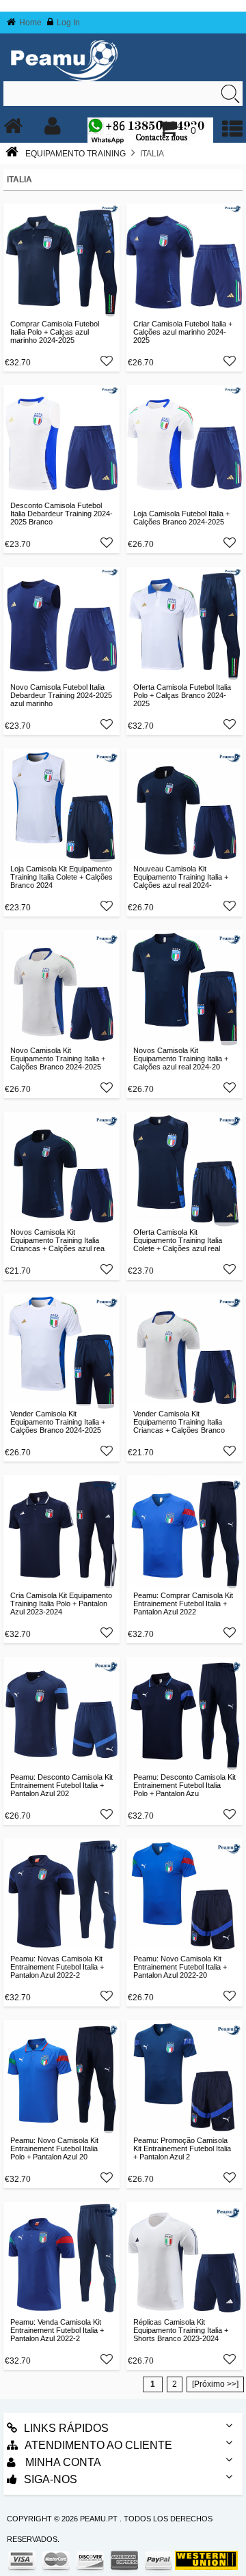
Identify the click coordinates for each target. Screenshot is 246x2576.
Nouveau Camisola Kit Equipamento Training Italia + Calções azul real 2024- (181, 877)
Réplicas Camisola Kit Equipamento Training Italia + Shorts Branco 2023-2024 (181, 2330)
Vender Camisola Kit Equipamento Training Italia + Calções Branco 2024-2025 (58, 1422)
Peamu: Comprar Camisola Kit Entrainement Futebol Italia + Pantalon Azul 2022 (183, 1604)
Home (30, 23)
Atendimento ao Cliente (98, 2445)
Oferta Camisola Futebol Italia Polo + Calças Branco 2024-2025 (182, 695)
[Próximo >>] (215, 2384)
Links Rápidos (66, 2428)
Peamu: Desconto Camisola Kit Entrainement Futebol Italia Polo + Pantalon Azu (184, 1785)
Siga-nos (51, 2479)
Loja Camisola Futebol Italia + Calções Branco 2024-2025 (181, 518)
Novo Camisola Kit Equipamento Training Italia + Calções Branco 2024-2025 (58, 1059)
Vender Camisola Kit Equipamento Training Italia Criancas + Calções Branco (179, 1422)
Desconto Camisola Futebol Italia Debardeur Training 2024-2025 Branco (61, 514)
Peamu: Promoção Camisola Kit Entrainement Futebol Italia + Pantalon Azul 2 (182, 2148)
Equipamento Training (76, 154)
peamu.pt (99, 2519)
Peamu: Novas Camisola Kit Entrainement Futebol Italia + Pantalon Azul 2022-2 (57, 1967)
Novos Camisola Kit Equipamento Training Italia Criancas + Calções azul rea (57, 1240)
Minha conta (62, 2462)
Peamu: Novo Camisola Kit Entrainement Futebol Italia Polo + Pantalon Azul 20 (54, 2148)
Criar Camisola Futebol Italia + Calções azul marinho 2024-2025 (183, 332)
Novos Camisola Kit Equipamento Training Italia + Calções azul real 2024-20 (181, 1059)
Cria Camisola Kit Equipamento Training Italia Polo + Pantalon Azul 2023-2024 (61, 1604)
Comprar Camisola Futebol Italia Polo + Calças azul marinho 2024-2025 (55, 332)
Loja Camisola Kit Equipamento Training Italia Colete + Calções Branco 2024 (61, 877)
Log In (68, 23)
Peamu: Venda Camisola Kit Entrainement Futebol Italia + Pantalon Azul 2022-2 (57, 2330)
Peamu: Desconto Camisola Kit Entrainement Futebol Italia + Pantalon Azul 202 (61, 1785)
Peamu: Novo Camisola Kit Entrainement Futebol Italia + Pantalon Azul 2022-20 (180, 1967)
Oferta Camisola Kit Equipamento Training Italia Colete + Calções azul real (178, 1240)
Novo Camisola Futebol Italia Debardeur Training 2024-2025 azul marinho (61, 695)
